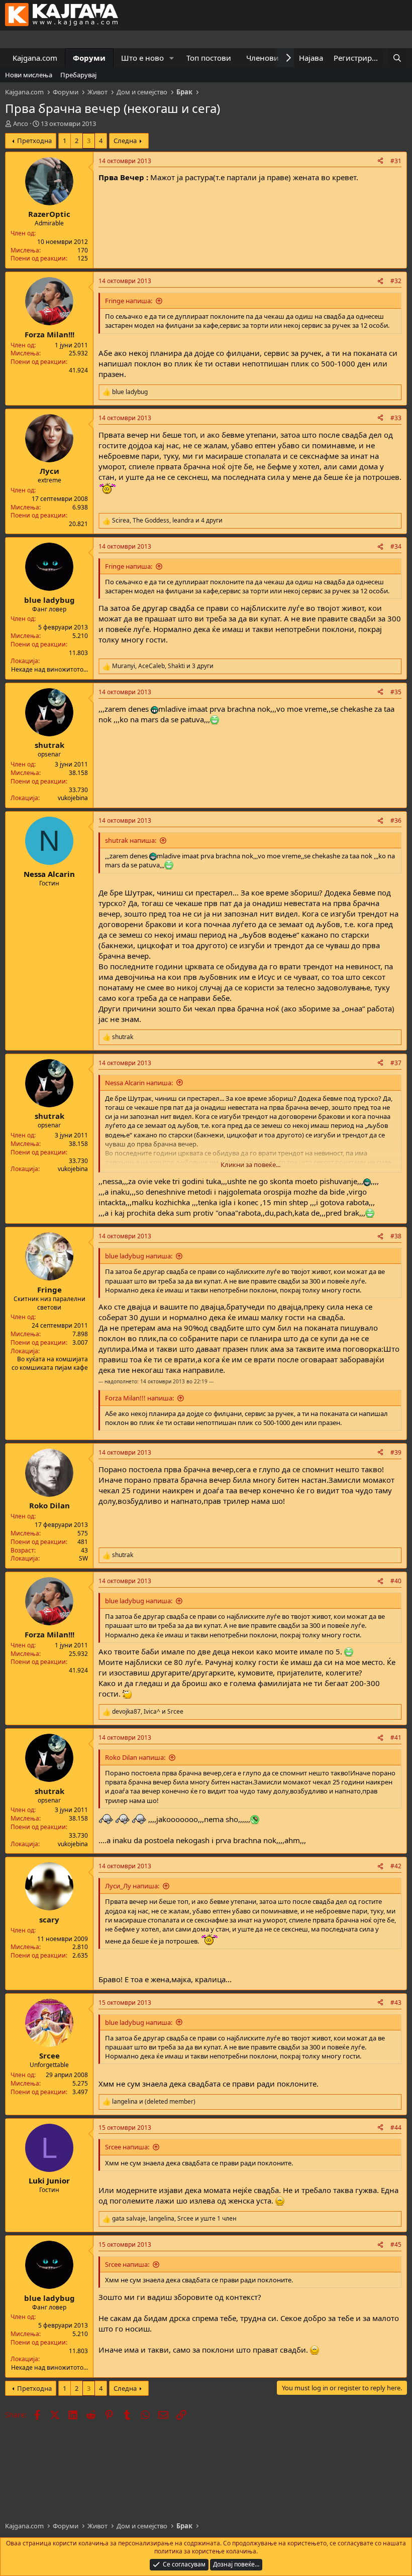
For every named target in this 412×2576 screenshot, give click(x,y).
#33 (396, 418)
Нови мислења (29, 75)
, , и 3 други (163, 666)
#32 (396, 281)
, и (148, 1712)
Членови (263, 58)
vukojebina (73, 798)
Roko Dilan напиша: (135, 1757)
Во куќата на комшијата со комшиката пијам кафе (50, 1363)
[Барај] (397, 58)
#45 (396, 2244)
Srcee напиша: (127, 2147)
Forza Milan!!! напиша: (139, 1398)
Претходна (34, 141)
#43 (396, 2003)
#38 (396, 1236)
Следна (125, 141)
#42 (396, 1866)
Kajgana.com (35, 58)
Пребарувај (78, 75)
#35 (396, 692)
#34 (396, 546)
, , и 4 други (167, 521)
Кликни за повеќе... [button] (250, 1165)
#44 (396, 2128)
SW (83, 1558)
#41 (396, 1737)
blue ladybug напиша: (139, 1256)
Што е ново (142, 58)
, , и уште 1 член (174, 2219)
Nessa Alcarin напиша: (139, 1083)
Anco (21, 123)
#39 (396, 1452)
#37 (396, 1063)
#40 (396, 1581)
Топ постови (209, 58)
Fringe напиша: (129, 301)
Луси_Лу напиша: (132, 1886)
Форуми (89, 58)
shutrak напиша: (131, 840)
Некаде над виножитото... (49, 669)
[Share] (380, 161)
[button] (172, 58)
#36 (396, 820)
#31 (396, 161)
